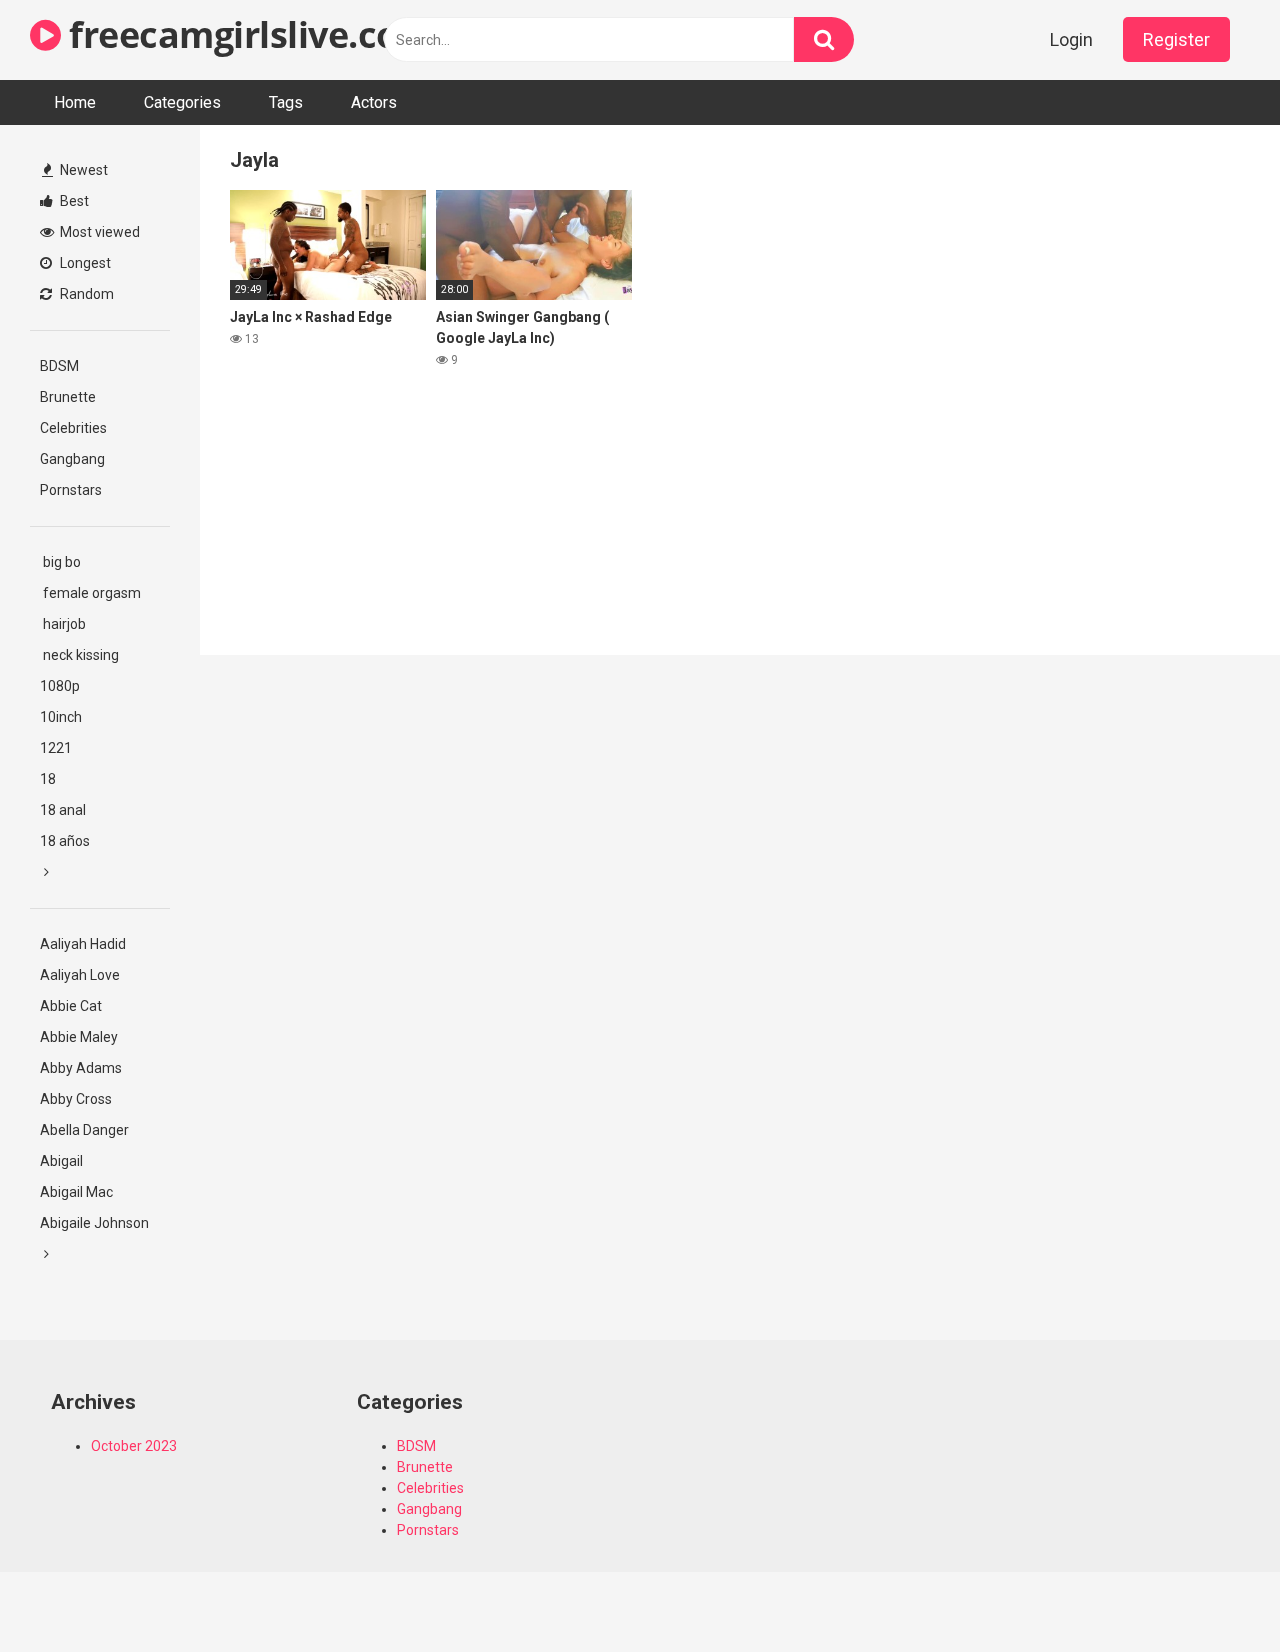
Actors (374, 102)
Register (1176, 39)
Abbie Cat (71, 1006)
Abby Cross (76, 1099)
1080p (60, 686)
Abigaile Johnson (94, 1223)
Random (85, 294)
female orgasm (90, 593)
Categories (182, 102)
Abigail (61, 1161)
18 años (65, 841)
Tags (286, 102)
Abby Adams (81, 1068)
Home (75, 102)
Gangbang (72, 459)
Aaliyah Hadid (83, 944)
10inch (61, 717)
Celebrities (73, 428)
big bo (60, 562)
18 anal (63, 810)
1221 (56, 748)
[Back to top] (1213, 1591)
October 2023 (134, 1446)
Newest (82, 170)
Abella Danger (84, 1130)
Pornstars (71, 490)
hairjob (63, 624)
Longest (84, 263)
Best (73, 201)
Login (1071, 39)
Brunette (68, 397)
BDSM (59, 366)
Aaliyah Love (80, 975)
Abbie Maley (79, 1037)
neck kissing (79, 655)
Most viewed (98, 232)
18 (48, 779)
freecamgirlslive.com (246, 34)
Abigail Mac (76, 1192)
